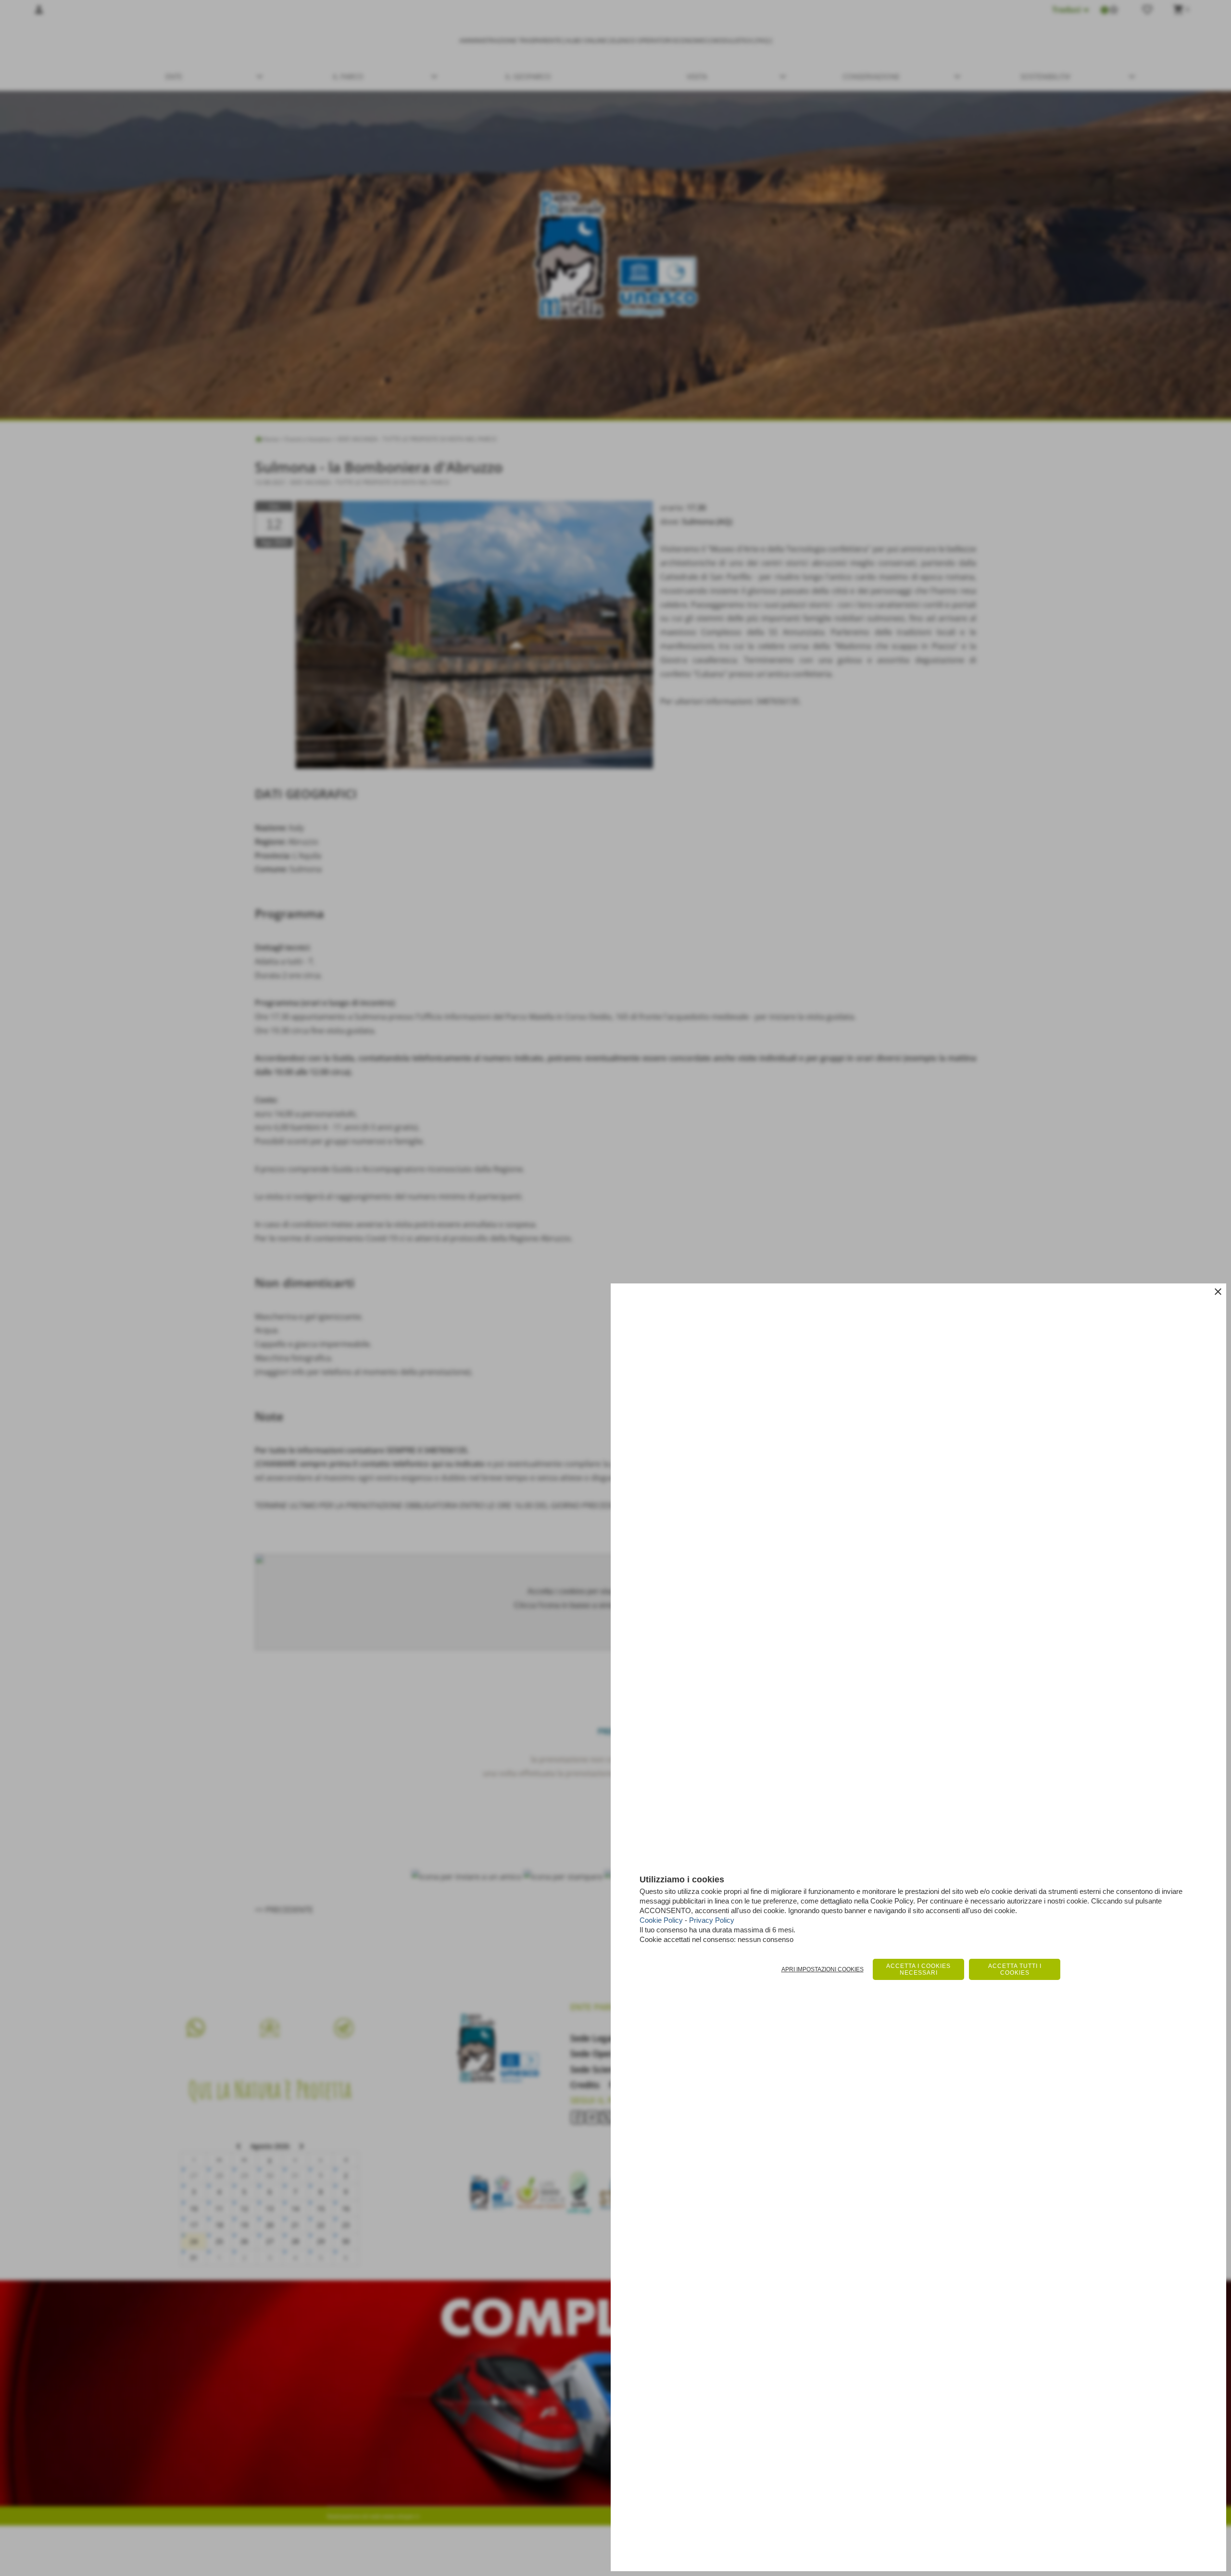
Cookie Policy (661, 1920)
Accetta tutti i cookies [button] (1015, 1969)
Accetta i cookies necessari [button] (918, 1969)
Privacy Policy (712, 1920)
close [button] (1218, 1292)
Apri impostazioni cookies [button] (823, 1969)
